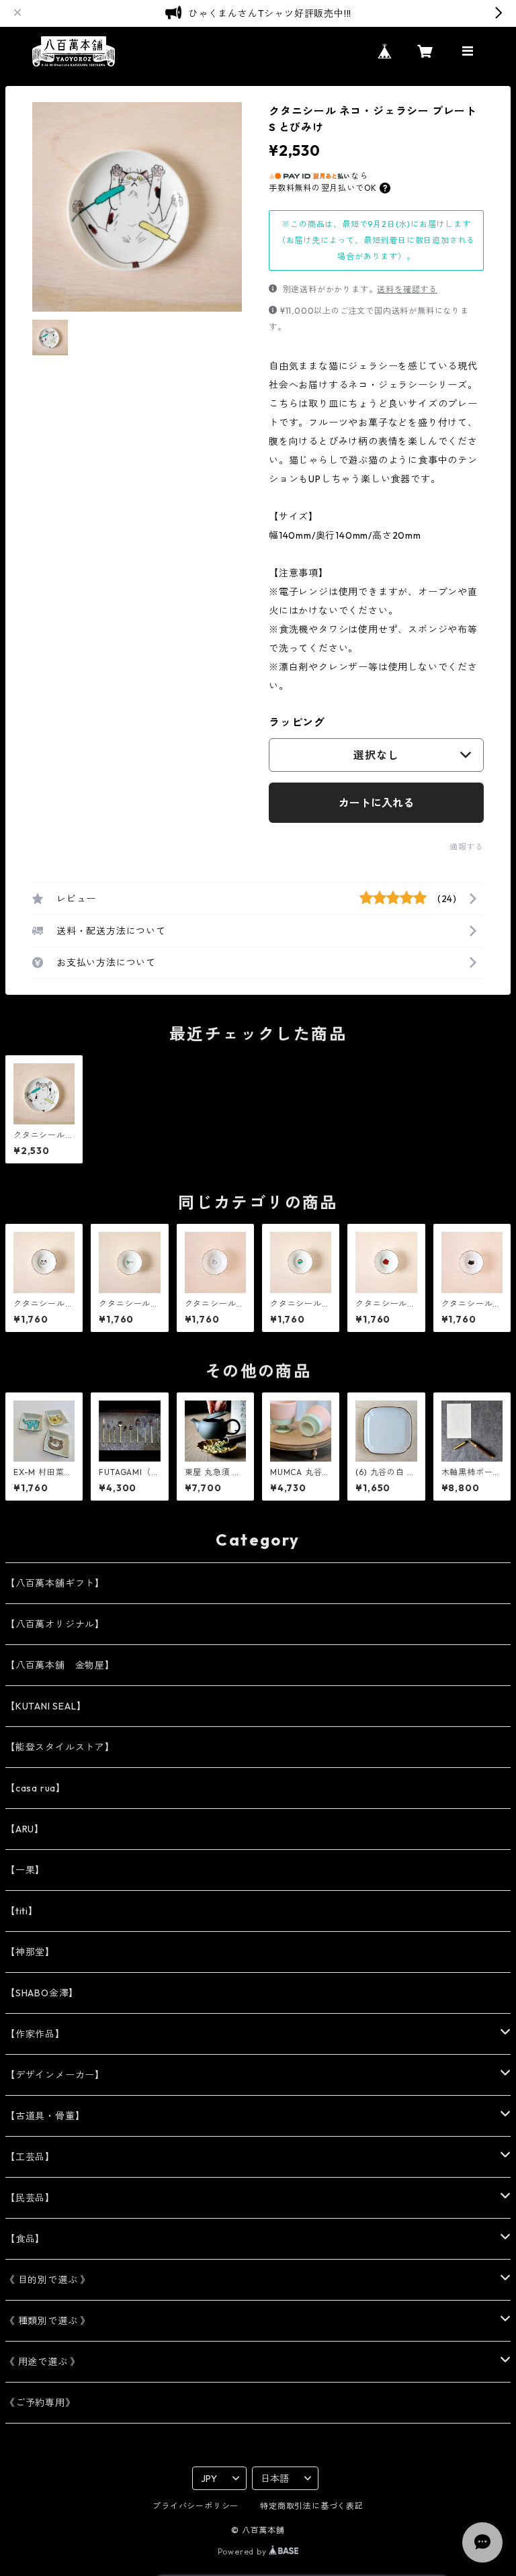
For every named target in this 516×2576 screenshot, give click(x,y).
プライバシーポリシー (196, 2506)
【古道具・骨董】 (45, 2116)
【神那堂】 (30, 1952)
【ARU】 (25, 1829)
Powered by (244, 2551)
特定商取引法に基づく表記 (312, 2506)
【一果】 (25, 1870)
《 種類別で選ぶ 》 (48, 2321)
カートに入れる (376, 803)
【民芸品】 (30, 2198)
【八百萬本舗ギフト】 (55, 1583)
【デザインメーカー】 (55, 2075)
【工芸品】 (30, 2157)
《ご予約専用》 (40, 2403)
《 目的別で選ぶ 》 (48, 2280)
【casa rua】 (36, 1788)
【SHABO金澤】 (42, 1993)
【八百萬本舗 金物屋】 (60, 1665)
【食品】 (25, 2239)
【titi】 (22, 1911)
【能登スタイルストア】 (60, 1747)
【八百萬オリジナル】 (55, 1624)
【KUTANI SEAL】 (46, 1706)
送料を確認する (407, 289)
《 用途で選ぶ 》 (43, 2362)
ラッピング (297, 722)
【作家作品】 (35, 2034)
